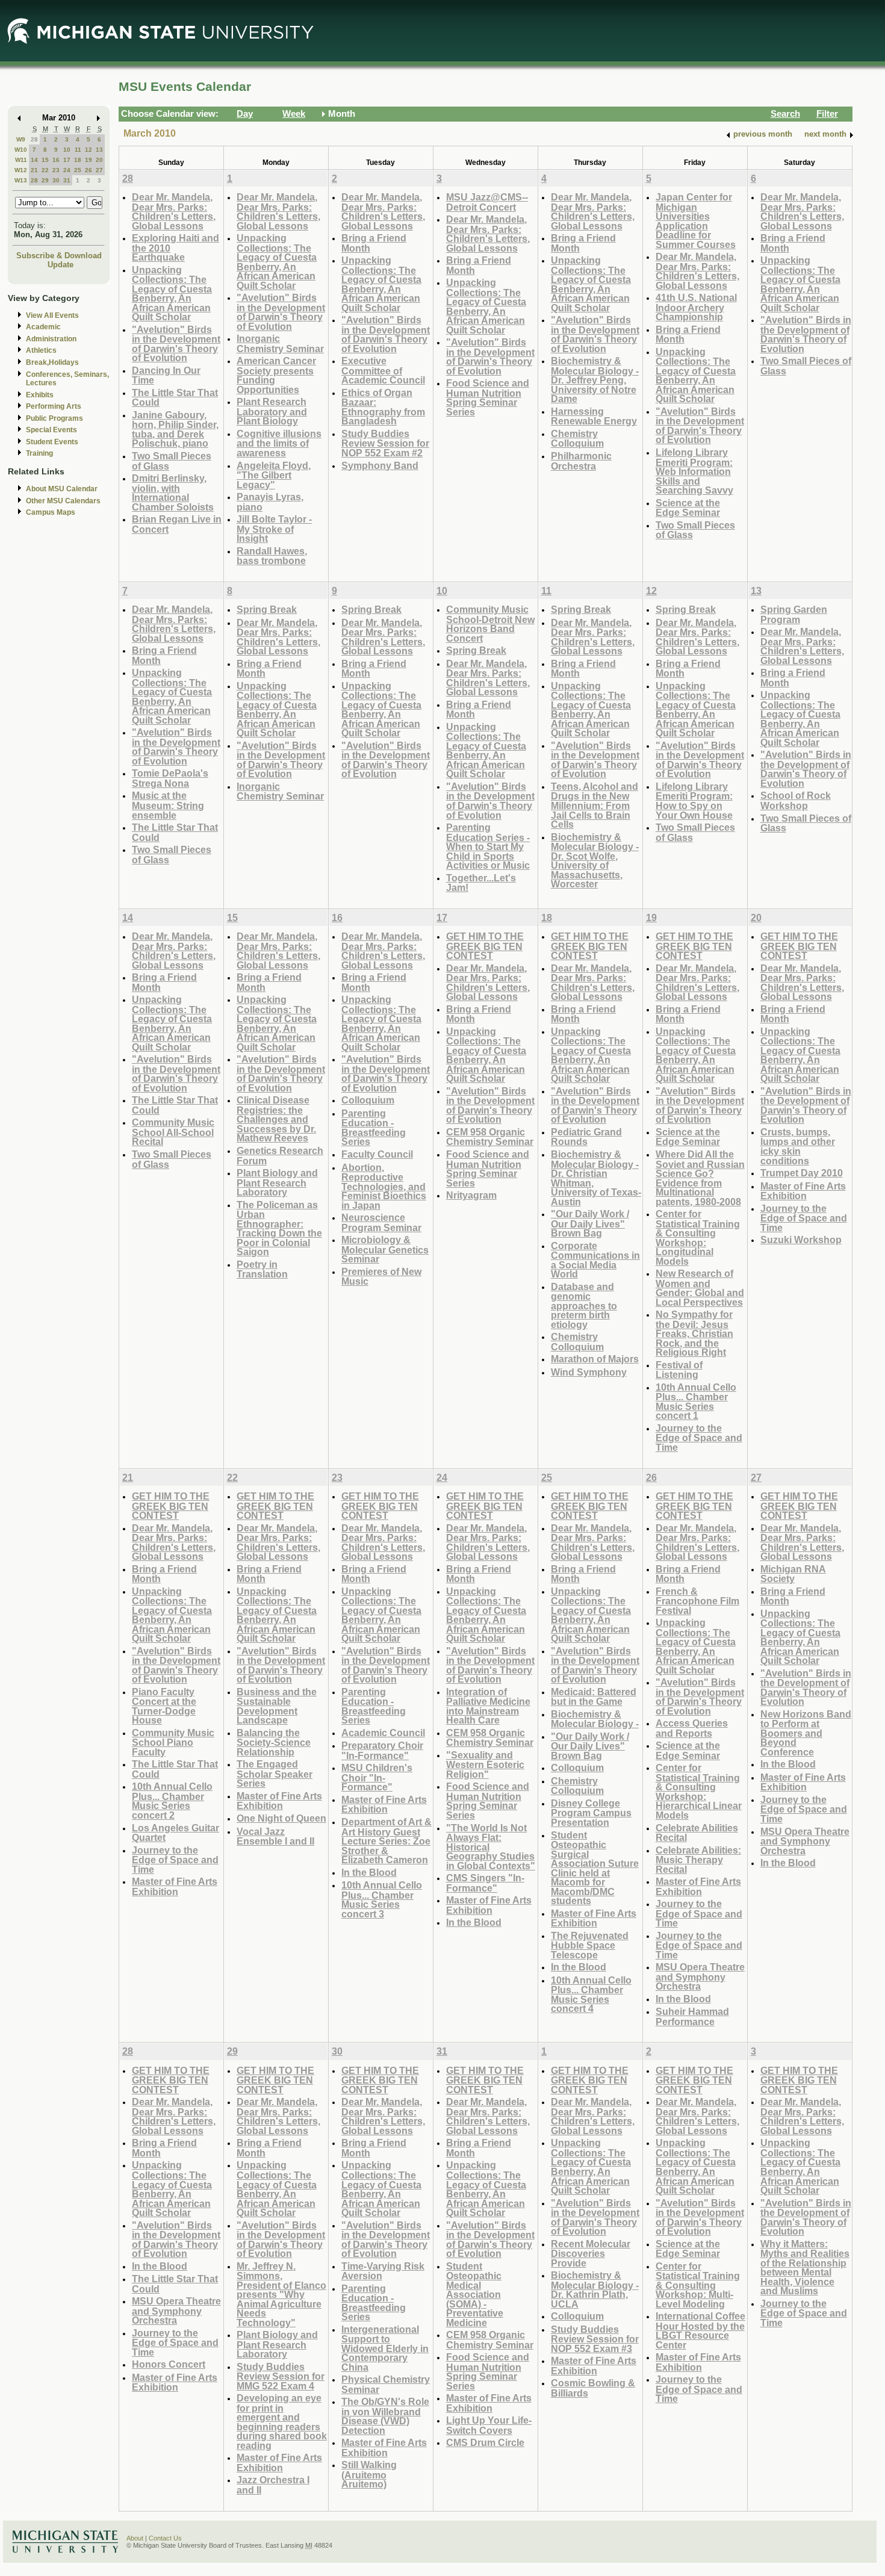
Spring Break (267, 609)
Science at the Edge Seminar (688, 508)
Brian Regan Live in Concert (177, 524)
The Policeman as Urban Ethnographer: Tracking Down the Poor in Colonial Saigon (279, 1228)
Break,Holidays (52, 362)
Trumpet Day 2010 (802, 1173)
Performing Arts (54, 406)
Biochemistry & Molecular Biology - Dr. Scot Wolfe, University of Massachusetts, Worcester (595, 861)
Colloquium (368, 1100)
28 (34, 139)
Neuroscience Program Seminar (381, 1222)
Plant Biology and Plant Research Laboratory (277, 1182)
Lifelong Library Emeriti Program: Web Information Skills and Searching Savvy (694, 471)
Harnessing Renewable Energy (594, 416)
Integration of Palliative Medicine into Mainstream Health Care (488, 1706)
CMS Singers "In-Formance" (485, 1883)
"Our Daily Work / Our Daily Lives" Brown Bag (590, 1223)
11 (78, 150)
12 (88, 150)
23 (56, 170)
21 (34, 170)
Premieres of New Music (381, 1277)
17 (67, 160)
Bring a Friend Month (374, 243)
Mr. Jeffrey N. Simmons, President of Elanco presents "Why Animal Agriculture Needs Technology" (281, 2294)
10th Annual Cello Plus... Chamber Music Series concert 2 (172, 1801)
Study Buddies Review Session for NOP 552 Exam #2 (385, 443)
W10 (21, 150)
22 (45, 170)
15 (45, 160)
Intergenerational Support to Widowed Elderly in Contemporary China (385, 2348)
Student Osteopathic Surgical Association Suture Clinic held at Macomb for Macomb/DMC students (595, 1868)
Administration (51, 339)
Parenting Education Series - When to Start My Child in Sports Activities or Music (488, 846)
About (135, 2538)
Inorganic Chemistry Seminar (280, 343)
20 (99, 160)
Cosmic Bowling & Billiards (593, 2388)
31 (67, 180)
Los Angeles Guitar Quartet (175, 1833)
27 (99, 170)
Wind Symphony (589, 1372)
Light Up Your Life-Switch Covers (489, 2425)
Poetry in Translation (262, 1269)
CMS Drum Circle (485, 2442)
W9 (21, 139)
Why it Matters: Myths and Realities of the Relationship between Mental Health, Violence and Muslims (805, 2267)
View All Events (52, 315)
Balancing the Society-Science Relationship (274, 1742)
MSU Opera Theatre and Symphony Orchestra (700, 1976)
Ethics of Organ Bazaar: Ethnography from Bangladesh (383, 407)
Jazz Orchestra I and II (273, 2485)
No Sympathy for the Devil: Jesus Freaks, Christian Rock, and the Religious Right (694, 1333)
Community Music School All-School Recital (173, 1132)
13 (99, 150)
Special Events (51, 430)
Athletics (41, 350)
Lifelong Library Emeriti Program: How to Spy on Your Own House (694, 801)
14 (34, 160)
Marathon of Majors (595, 1359)
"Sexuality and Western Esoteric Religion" (485, 1764)
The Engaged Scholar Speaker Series (275, 1774)
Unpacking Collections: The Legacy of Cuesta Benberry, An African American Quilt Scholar (172, 293)
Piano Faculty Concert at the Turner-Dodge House (164, 1706)
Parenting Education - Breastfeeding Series (374, 1128)
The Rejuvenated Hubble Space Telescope (590, 1945)
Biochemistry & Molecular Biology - (595, 1719)
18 (78, 160)
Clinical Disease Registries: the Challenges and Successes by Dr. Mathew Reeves (276, 1119)
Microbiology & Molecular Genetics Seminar (385, 1249)
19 (88, 160)
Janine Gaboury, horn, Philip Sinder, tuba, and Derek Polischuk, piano (175, 429)
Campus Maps (51, 512)
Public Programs (54, 418)
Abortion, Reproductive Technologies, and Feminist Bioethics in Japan (384, 1186)
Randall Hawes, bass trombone (272, 556)
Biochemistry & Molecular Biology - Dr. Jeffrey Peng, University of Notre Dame (595, 380)
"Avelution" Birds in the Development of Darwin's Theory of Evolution (176, 344)
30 (56, 180)
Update (61, 265)
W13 (21, 180)
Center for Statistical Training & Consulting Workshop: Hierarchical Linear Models (699, 1791)
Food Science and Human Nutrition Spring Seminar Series (488, 397)
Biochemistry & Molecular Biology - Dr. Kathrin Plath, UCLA (595, 2289)
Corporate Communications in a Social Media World (595, 1260)
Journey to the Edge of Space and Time (699, 1438)
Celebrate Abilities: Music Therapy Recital (698, 1860)
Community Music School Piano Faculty (173, 1742)
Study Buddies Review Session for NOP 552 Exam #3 (595, 2339)
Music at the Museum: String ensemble (168, 805)
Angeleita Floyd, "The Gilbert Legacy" (274, 475)
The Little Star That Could (175, 398)
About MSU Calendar (62, 489)
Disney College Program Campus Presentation (591, 1813)
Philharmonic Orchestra (581, 461)
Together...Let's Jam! (481, 883)
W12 (21, 170)
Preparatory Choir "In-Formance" (382, 1750)
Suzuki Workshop (801, 1240)
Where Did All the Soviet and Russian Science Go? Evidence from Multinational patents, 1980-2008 (700, 1178)
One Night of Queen (281, 1818)
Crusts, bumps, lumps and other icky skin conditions (798, 1146)
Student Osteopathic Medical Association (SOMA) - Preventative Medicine (475, 2294)
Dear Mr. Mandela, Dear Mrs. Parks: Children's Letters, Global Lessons (174, 211)
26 (88, 170)
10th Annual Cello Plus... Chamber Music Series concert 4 (591, 1994)
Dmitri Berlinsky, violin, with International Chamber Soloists (173, 492)
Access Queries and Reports (692, 1728)
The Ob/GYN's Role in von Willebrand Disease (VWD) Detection (385, 2416)
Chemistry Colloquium (577, 439)
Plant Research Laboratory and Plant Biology (272, 411)
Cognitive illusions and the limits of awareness (279, 443)
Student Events (52, 442)
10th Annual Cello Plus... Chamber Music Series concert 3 (382, 1899)
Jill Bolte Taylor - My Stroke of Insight (274, 529)
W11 (21, 160)
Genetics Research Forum (280, 1156)
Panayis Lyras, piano (270, 502)
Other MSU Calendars (63, 501)
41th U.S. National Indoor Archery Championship (696, 307)
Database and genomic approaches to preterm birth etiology (584, 1305)
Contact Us (165, 2538)
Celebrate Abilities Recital (697, 1833)
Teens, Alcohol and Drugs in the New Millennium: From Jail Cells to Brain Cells (595, 805)
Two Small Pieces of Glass (172, 461)
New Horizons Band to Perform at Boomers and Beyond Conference (806, 1733)
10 (67, 150)
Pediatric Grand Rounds (586, 1137)
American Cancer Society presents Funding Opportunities (276, 375)
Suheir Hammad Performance (692, 2016)
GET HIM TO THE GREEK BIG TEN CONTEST (485, 946)
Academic (43, 327)
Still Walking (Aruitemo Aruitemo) (369, 2474)
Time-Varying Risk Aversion (383, 2271)
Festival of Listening (679, 1370)
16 (56, 160)
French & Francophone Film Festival (697, 1601)
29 (45, 180)
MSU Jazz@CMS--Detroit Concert (487, 202)
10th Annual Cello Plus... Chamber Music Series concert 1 (696, 1401)
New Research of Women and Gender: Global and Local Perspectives (700, 1288)
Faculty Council (377, 1154)
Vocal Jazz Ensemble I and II (275, 1836)
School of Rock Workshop (796, 800)
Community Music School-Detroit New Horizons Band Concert (490, 624)
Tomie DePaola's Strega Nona (170, 778)
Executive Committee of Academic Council (383, 370)
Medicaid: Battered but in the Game (594, 1697)
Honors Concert (169, 2364)
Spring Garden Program (794, 614)
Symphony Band (380, 465)
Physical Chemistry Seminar (386, 2384)
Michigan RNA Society (793, 1574)
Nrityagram (471, 1195)
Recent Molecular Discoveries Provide (591, 2253)
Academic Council (383, 1733)
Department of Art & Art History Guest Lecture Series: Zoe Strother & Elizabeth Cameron (387, 1841)
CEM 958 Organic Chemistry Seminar (490, 1137)
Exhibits (40, 395)
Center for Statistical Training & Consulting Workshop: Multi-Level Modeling (698, 2285)
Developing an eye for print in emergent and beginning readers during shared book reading (282, 2422)
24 (67, 170)
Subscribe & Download (59, 256)
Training (39, 453)
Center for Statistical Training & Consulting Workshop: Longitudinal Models (698, 1237)
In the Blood (369, 1872)
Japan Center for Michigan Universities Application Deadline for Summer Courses (696, 221)
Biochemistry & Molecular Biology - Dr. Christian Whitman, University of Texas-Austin (596, 1178)
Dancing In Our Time (166, 375)
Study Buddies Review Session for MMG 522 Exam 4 (281, 2376)
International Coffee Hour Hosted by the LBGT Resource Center (700, 2330)
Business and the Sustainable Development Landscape (277, 1706)
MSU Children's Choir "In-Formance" (377, 1777)
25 (78, 170)
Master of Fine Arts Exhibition (803, 1191)
